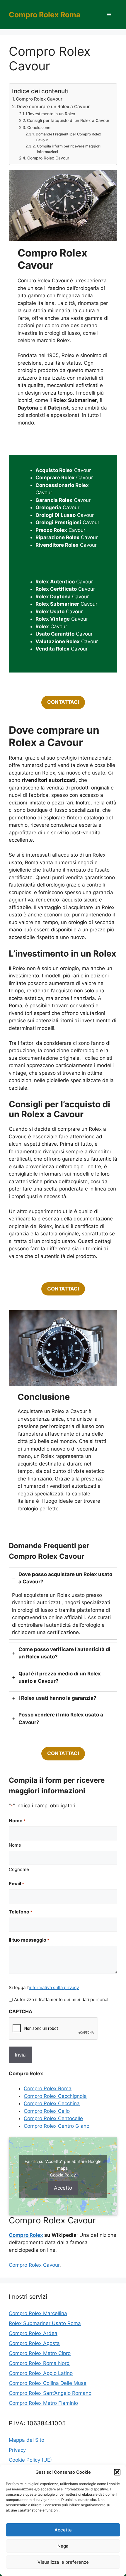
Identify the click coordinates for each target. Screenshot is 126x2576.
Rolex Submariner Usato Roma (45, 2323)
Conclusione (39, 128)
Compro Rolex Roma (45, 15)
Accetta (63, 2530)
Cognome (19, 1869)
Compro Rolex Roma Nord (39, 2363)
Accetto (63, 2188)
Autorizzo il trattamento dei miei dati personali (62, 2000)
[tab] (63, 1604)
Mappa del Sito (27, 2440)
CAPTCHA (21, 2011)
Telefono (21, 1912)
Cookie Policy (63, 2175)
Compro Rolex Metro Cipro (40, 2353)
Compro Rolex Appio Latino (41, 2373)
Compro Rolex (26, 2235)
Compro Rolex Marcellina (38, 2313)
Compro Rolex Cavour (39, 99)
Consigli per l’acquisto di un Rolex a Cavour (68, 120)
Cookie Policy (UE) (30, 2460)
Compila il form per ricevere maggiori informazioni (69, 149)
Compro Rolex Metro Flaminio (43, 2403)
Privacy (17, 2450)
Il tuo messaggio (29, 1940)
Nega (63, 2546)
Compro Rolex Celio (47, 2111)
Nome (15, 1845)
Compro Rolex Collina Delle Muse (48, 2383)
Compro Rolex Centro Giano (57, 2126)
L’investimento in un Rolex (51, 114)
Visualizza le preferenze (63, 2562)
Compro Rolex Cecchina (52, 2103)
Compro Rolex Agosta (34, 2343)
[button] (117, 2472)
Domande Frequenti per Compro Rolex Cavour (68, 137)
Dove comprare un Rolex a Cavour (53, 107)
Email (16, 1884)
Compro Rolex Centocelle (53, 2118)
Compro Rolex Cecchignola (55, 2096)
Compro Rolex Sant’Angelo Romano (50, 2393)
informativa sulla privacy (54, 1987)
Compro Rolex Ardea (33, 2333)
